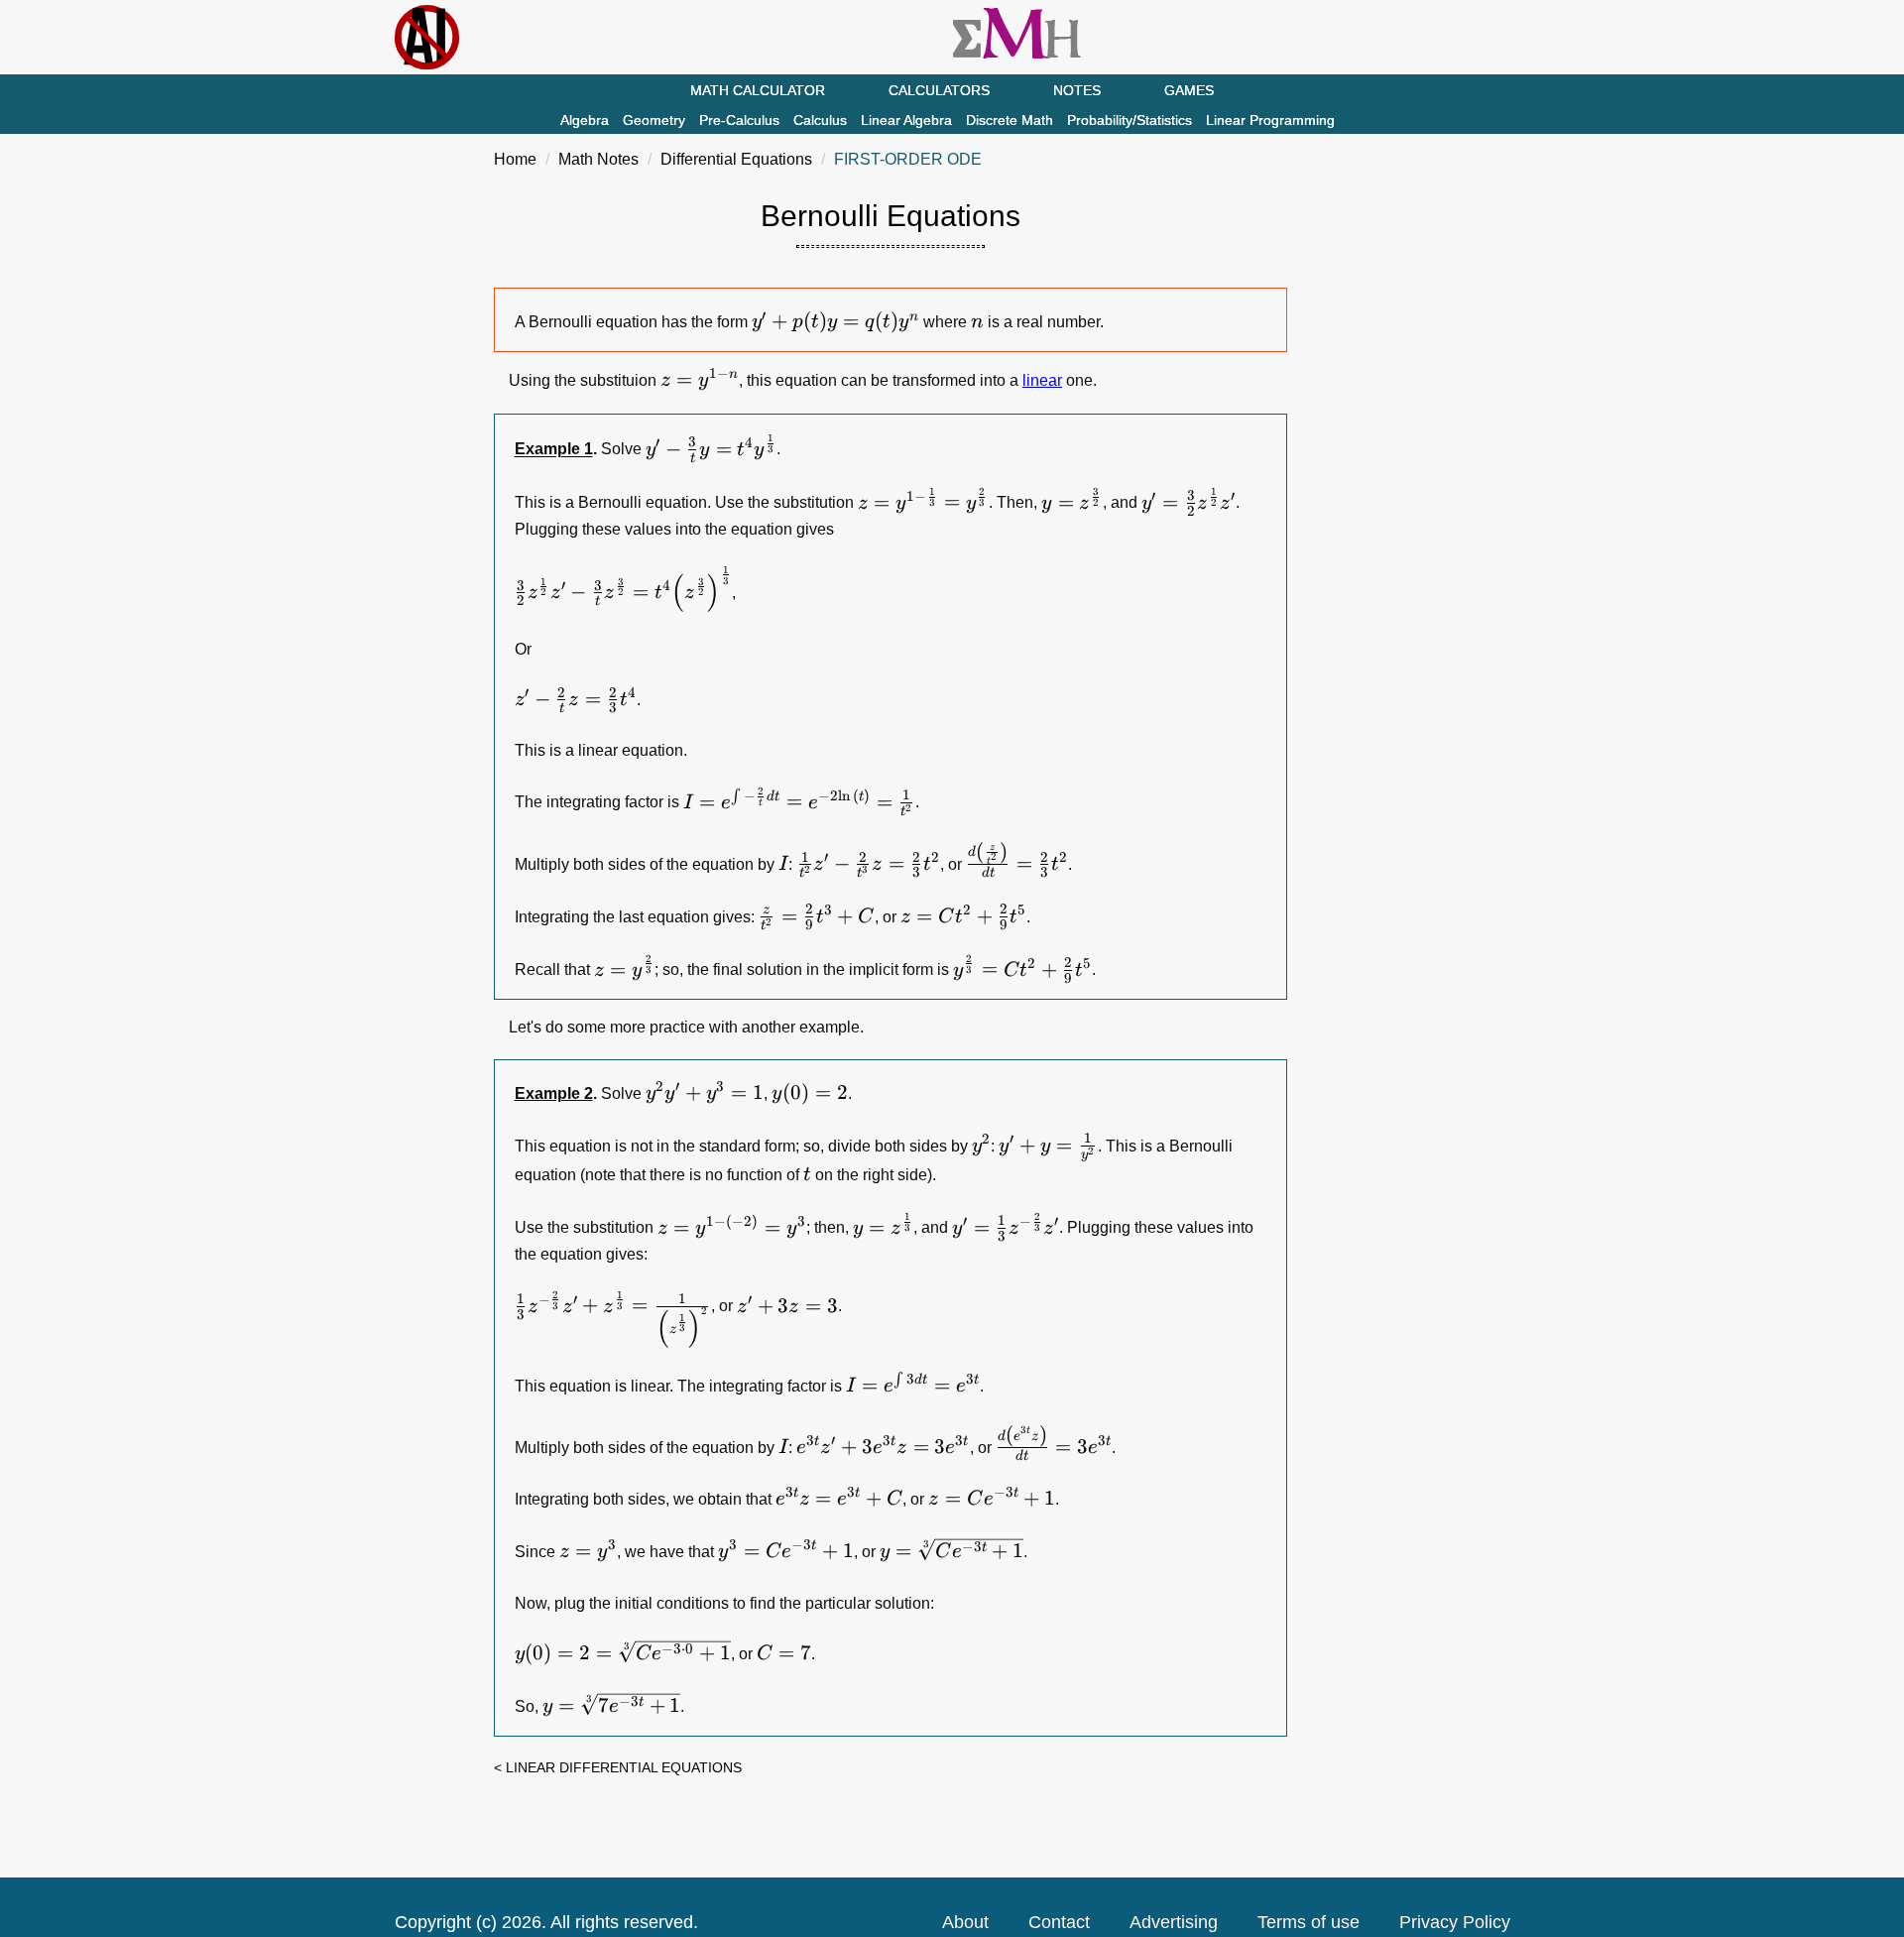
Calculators (939, 90)
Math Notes (598, 159)
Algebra (585, 120)
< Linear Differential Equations (618, 1767)
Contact (1059, 1922)
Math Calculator (758, 90)
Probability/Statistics (1130, 120)
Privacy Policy (1455, 1922)
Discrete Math (1010, 120)
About (965, 1922)
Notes (1077, 90)
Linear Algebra (906, 120)
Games (1189, 90)
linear (1042, 380)
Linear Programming (1270, 120)
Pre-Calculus (739, 120)
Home (515, 159)
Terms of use (1309, 1922)
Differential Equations (736, 159)
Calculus (820, 120)
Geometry (654, 120)
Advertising (1174, 1922)
